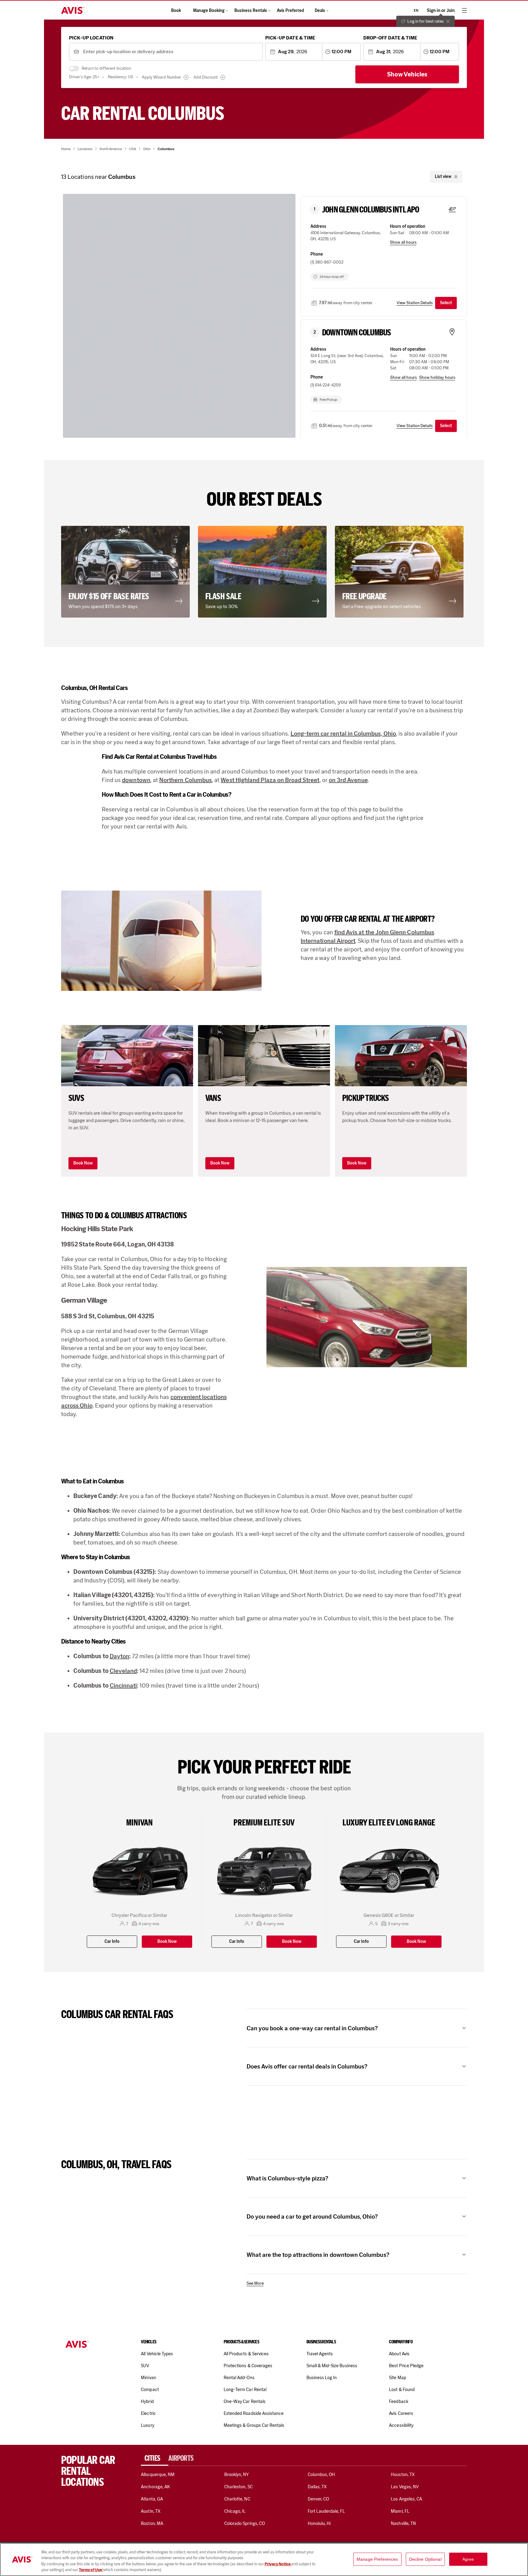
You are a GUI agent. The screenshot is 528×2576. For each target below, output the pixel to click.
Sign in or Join (441, 11)
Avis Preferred (290, 11)
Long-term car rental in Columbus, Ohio (343, 733)
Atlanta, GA (152, 2499)
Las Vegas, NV (405, 2487)
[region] (264, 2559)
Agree (468, 2559)
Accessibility (401, 2425)
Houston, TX (403, 2475)
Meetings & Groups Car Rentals (254, 2425)
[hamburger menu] (464, 10)
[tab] (155, 2458)
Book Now (83, 1163)
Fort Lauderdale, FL (326, 2511)
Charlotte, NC (237, 2499)
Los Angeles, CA (406, 2499)
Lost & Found (402, 2390)
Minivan (148, 2378)
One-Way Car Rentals (245, 2401)
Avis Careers (401, 2413)
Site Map (397, 2378)
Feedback (398, 2401)
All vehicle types (157, 2354)
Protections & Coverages (248, 2366)
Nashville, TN (403, 2523)
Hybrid (147, 2401)
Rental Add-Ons (239, 2378)
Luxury (147, 2425)
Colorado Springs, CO (245, 2523)
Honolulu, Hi (319, 2523)
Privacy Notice (278, 2564)
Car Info (112, 1941)
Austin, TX (150, 2511)
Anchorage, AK (155, 2487)
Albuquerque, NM (158, 2475)
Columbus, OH (321, 2475)
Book (176, 11)
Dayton (119, 1656)
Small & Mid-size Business (332, 2366)
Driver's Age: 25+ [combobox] (84, 77)
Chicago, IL (235, 2511)
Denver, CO (318, 2499)
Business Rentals (251, 11)
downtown (136, 780)
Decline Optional (425, 2559)
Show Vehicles (407, 74)
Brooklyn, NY (237, 2475)
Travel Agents (320, 2354)
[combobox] (171, 52)
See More (255, 2283)
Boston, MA (152, 2523)
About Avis (399, 2354)
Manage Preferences (377, 2559)
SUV (145, 2366)
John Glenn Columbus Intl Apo (371, 210)
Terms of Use (90, 2570)
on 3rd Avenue (348, 780)
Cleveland (123, 1671)
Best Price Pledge (406, 2366)
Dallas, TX (317, 2487)
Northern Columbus (185, 780)
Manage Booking (209, 11)
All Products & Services (246, 2354)
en (416, 10)
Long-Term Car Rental (245, 2390)
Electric (148, 2413)
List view (443, 177)
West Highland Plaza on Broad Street (270, 780)
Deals (320, 11)
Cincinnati (123, 1685)
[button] (127, 572)
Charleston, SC (238, 2487)
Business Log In (322, 2378)
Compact (150, 2390)
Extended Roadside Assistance (254, 2413)
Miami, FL (400, 2511)
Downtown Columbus (356, 333)
